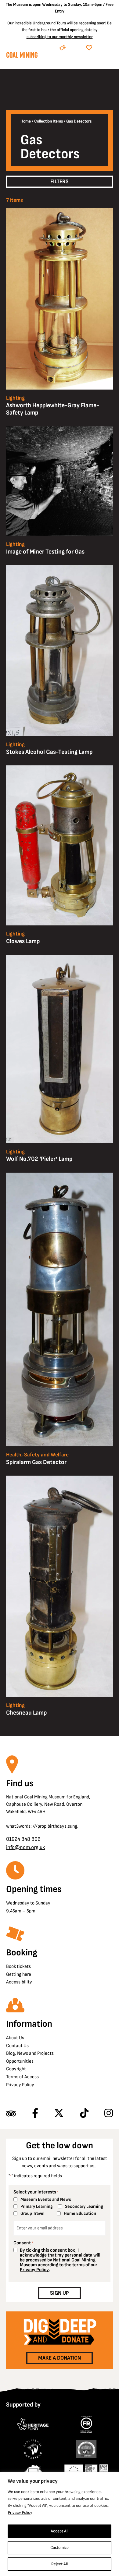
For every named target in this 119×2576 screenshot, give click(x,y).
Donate (104, 48)
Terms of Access (22, 2077)
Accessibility (19, 1982)
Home (26, 121)
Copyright (16, 2069)
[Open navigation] (108, 63)
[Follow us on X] (59, 2114)
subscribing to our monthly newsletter (60, 37)
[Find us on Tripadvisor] (11, 2114)
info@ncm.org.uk (25, 1847)
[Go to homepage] (22, 56)
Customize (60, 2547)
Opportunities (20, 2061)
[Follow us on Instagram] (109, 2114)
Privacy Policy (20, 2512)
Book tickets (18, 1967)
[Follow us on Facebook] (35, 2114)
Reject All (60, 2564)
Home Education (80, 2213)
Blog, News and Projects (30, 2053)
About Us (15, 2038)
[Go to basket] (97, 63)
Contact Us (17, 2046)
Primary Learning (36, 2206)
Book (75, 48)
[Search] (82, 63)
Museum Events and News (46, 2199)
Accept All (60, 2531)
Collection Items (49, 121)
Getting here (19, 1974)
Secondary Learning (84, 2206)
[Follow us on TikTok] (84, 2114)
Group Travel (32, 2213)
